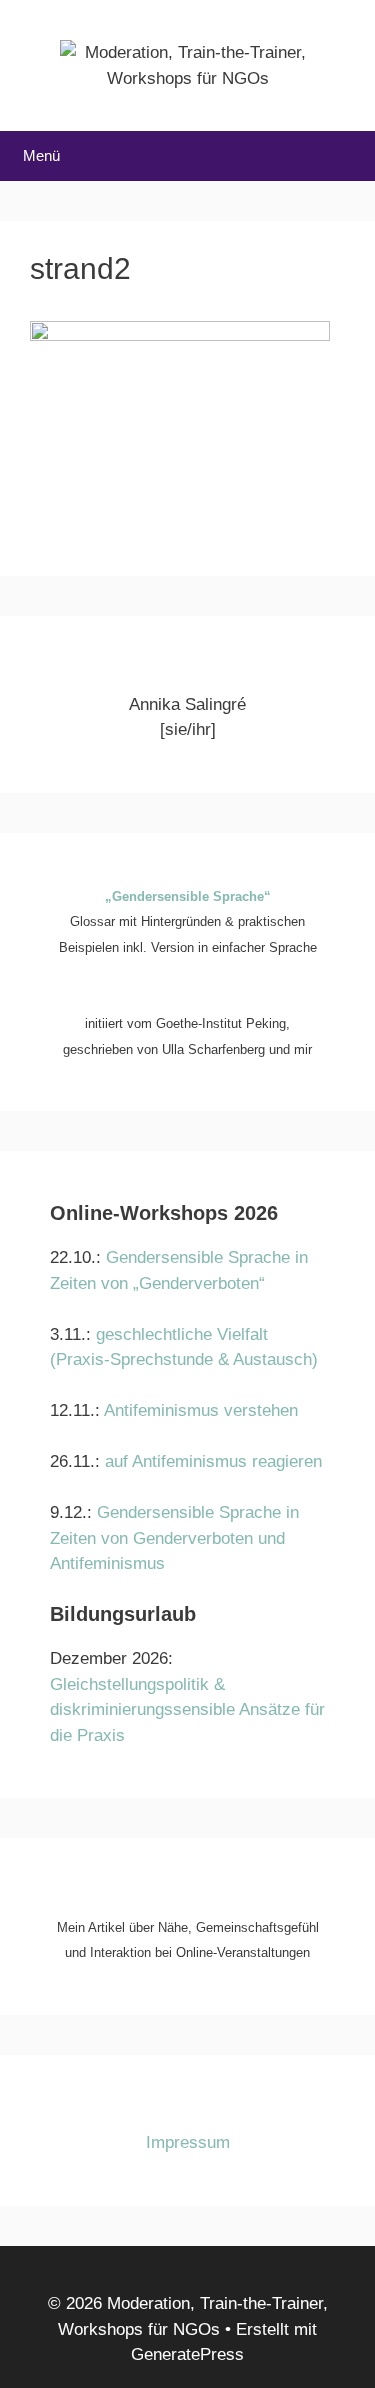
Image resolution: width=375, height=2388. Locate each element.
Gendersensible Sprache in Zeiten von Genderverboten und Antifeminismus (174, 1538)
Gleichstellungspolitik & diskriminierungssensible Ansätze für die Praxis (187, 1710)
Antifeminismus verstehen (201, 1410)
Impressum (188, 2142)
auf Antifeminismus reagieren (213, 1461)
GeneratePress (187, 2354)
